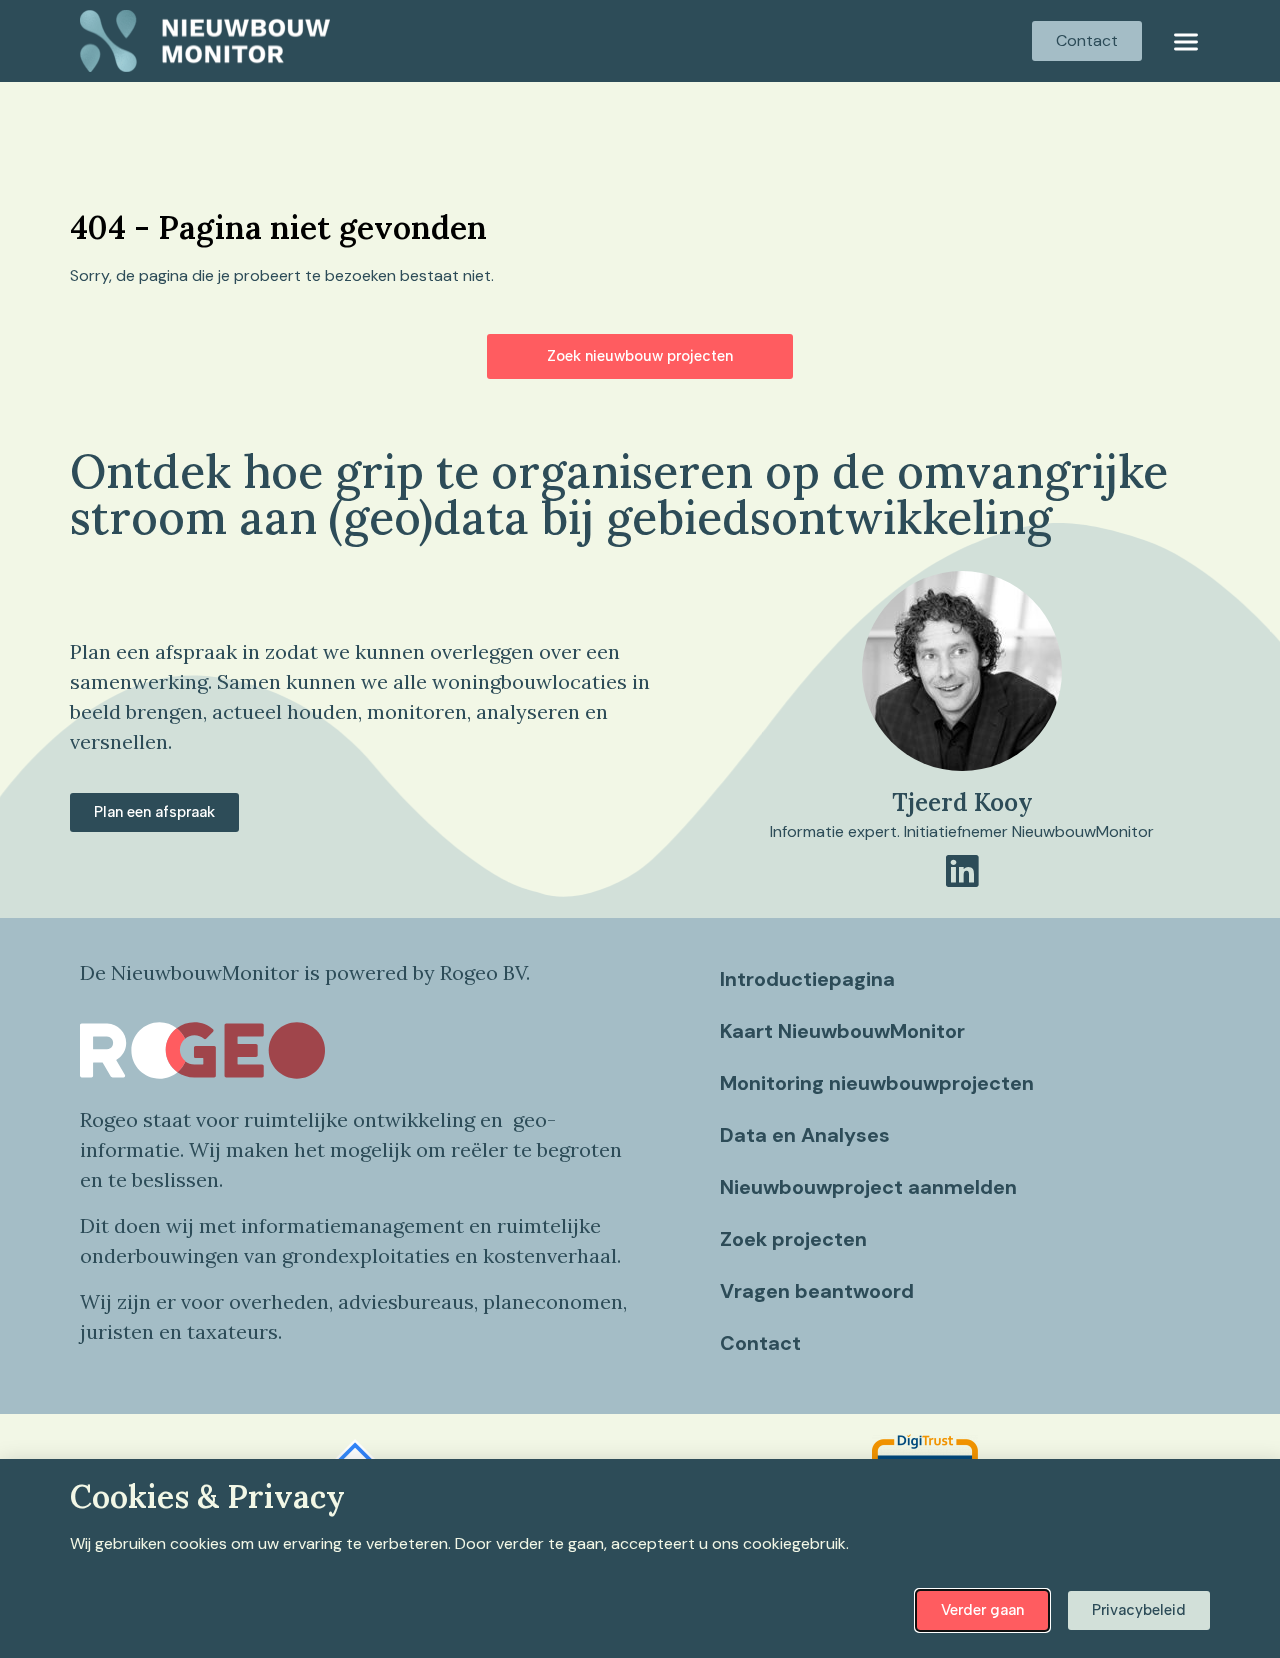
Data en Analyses (805, 1135)
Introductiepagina (807, 979)
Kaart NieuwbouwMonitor (842, 1031)
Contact (760, 1343)
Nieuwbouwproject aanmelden (868, 1187)
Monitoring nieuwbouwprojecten (877, 1083)
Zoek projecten (793, 1239)
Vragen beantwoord (817, 1291)
